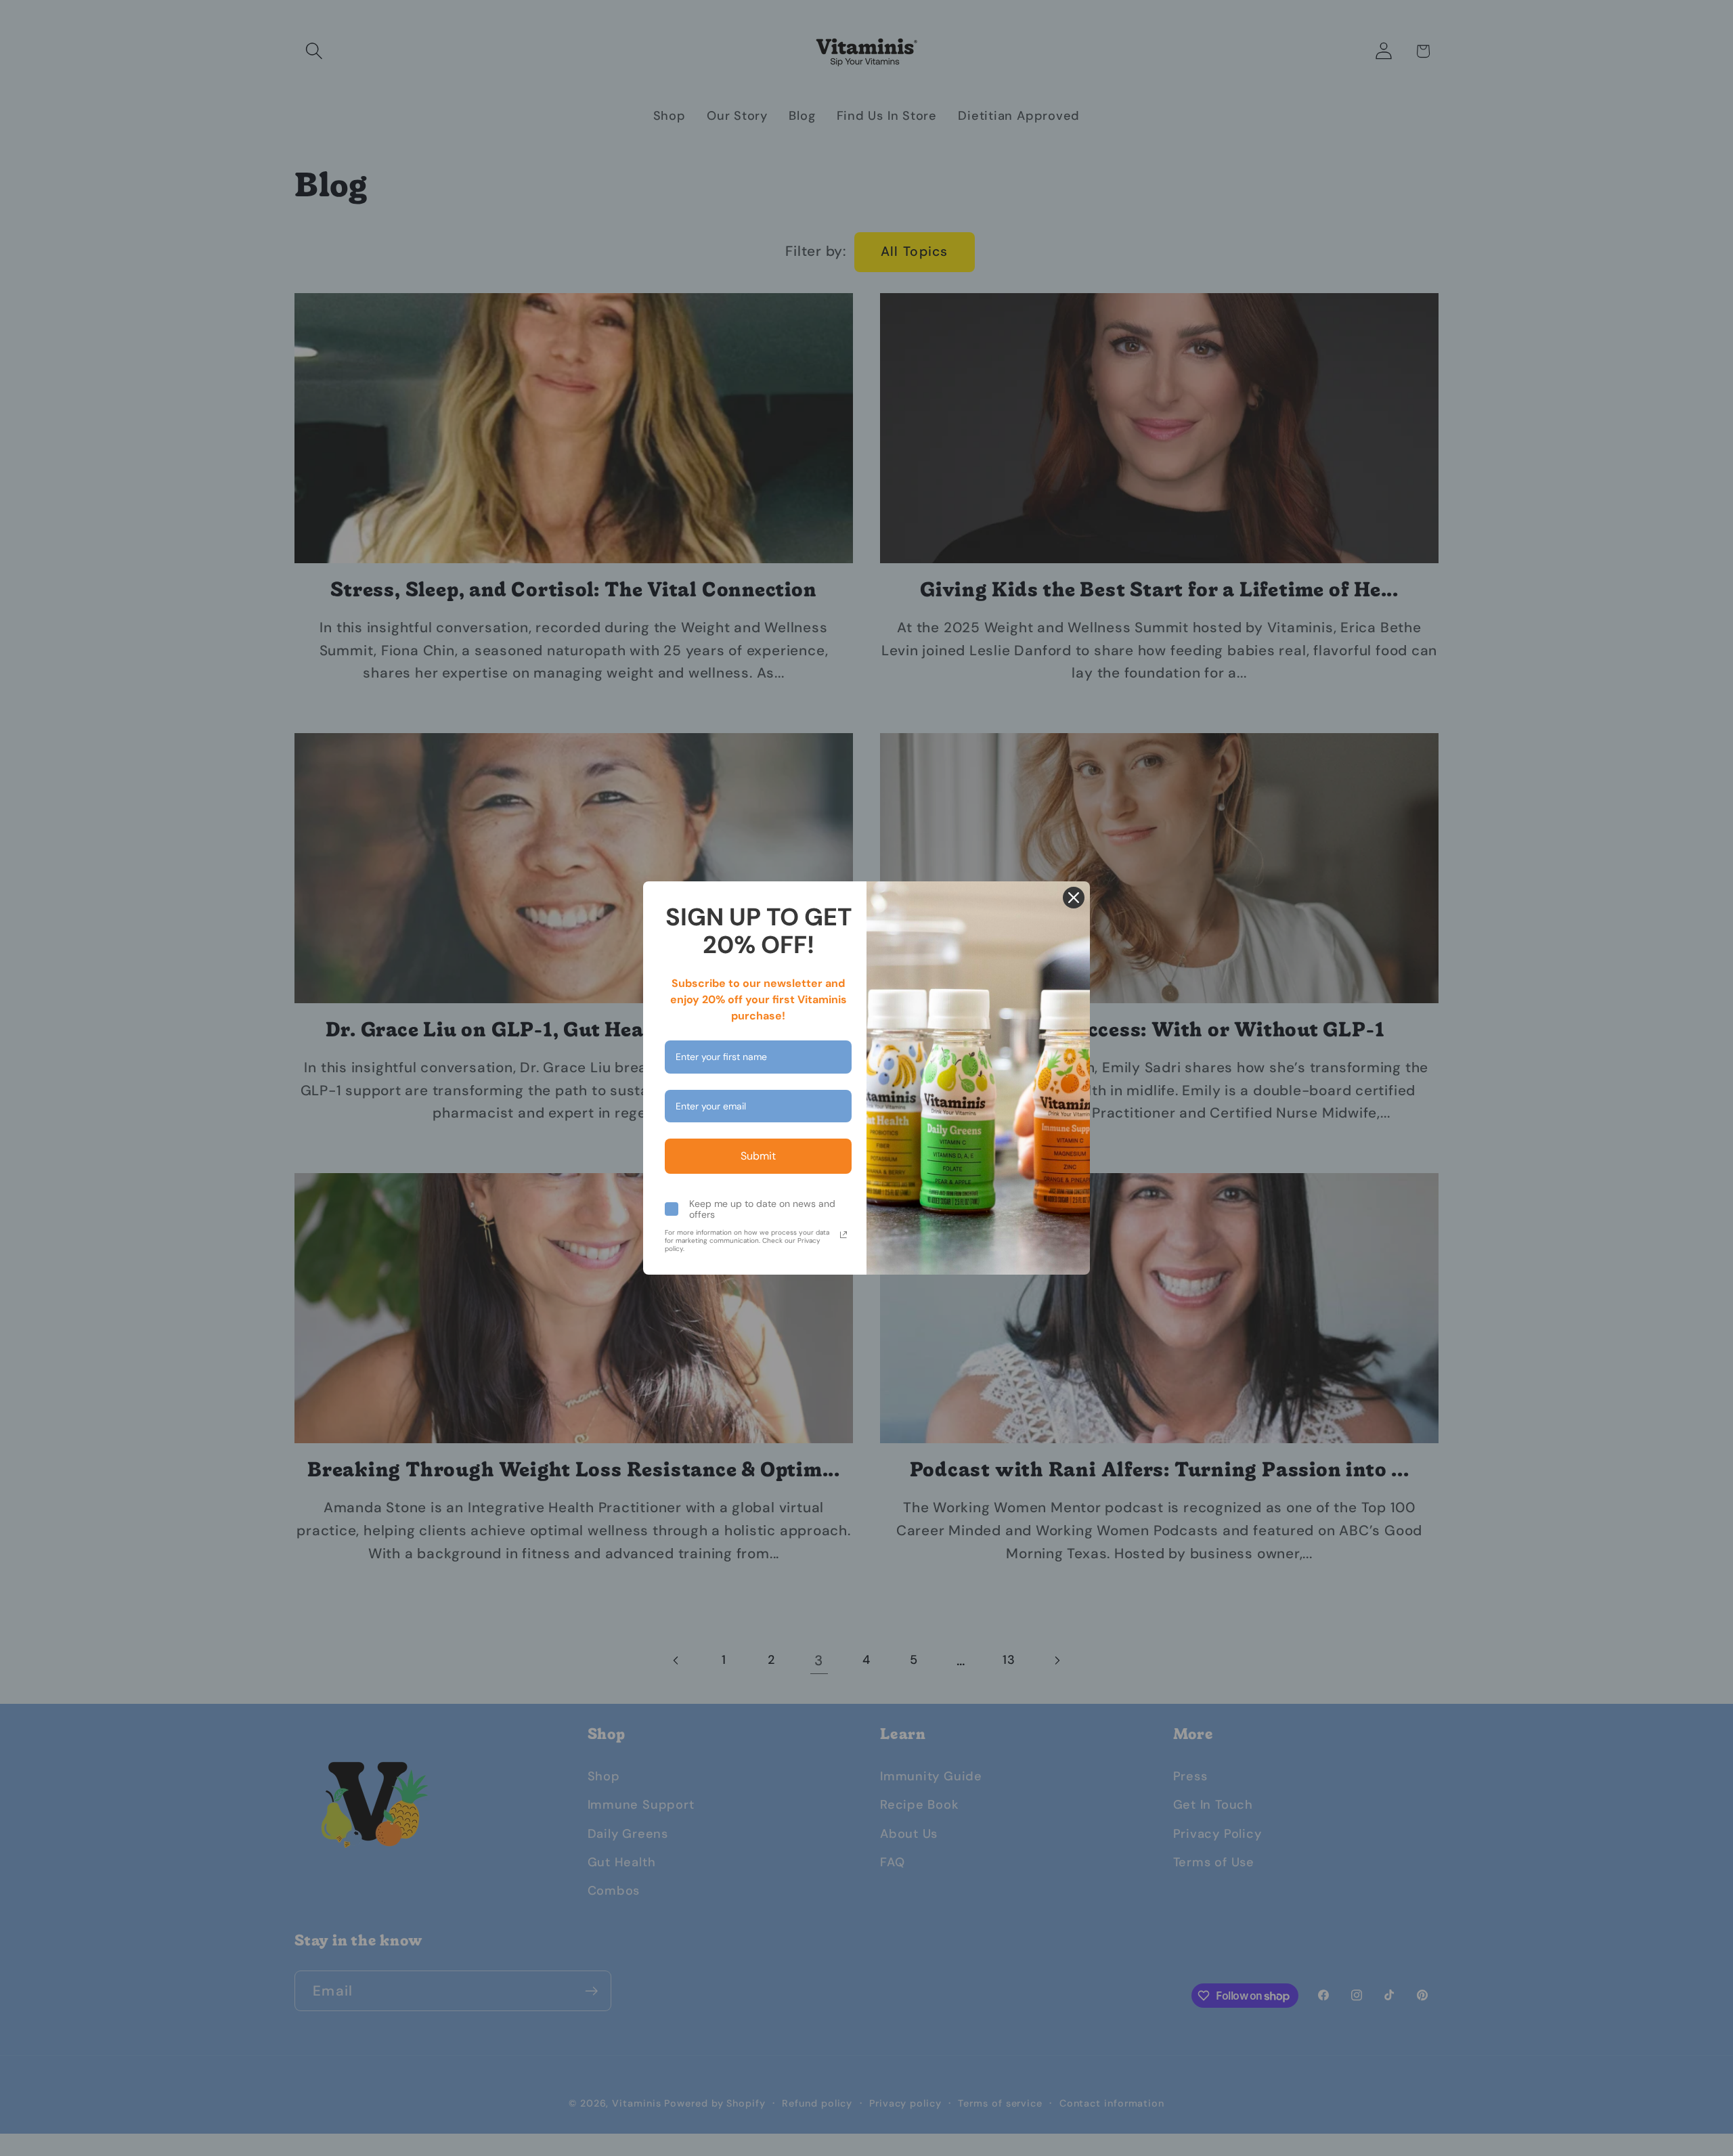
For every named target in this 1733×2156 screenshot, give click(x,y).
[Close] (1074, 898)
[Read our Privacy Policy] (843, 1235)
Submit (758, 1156)
